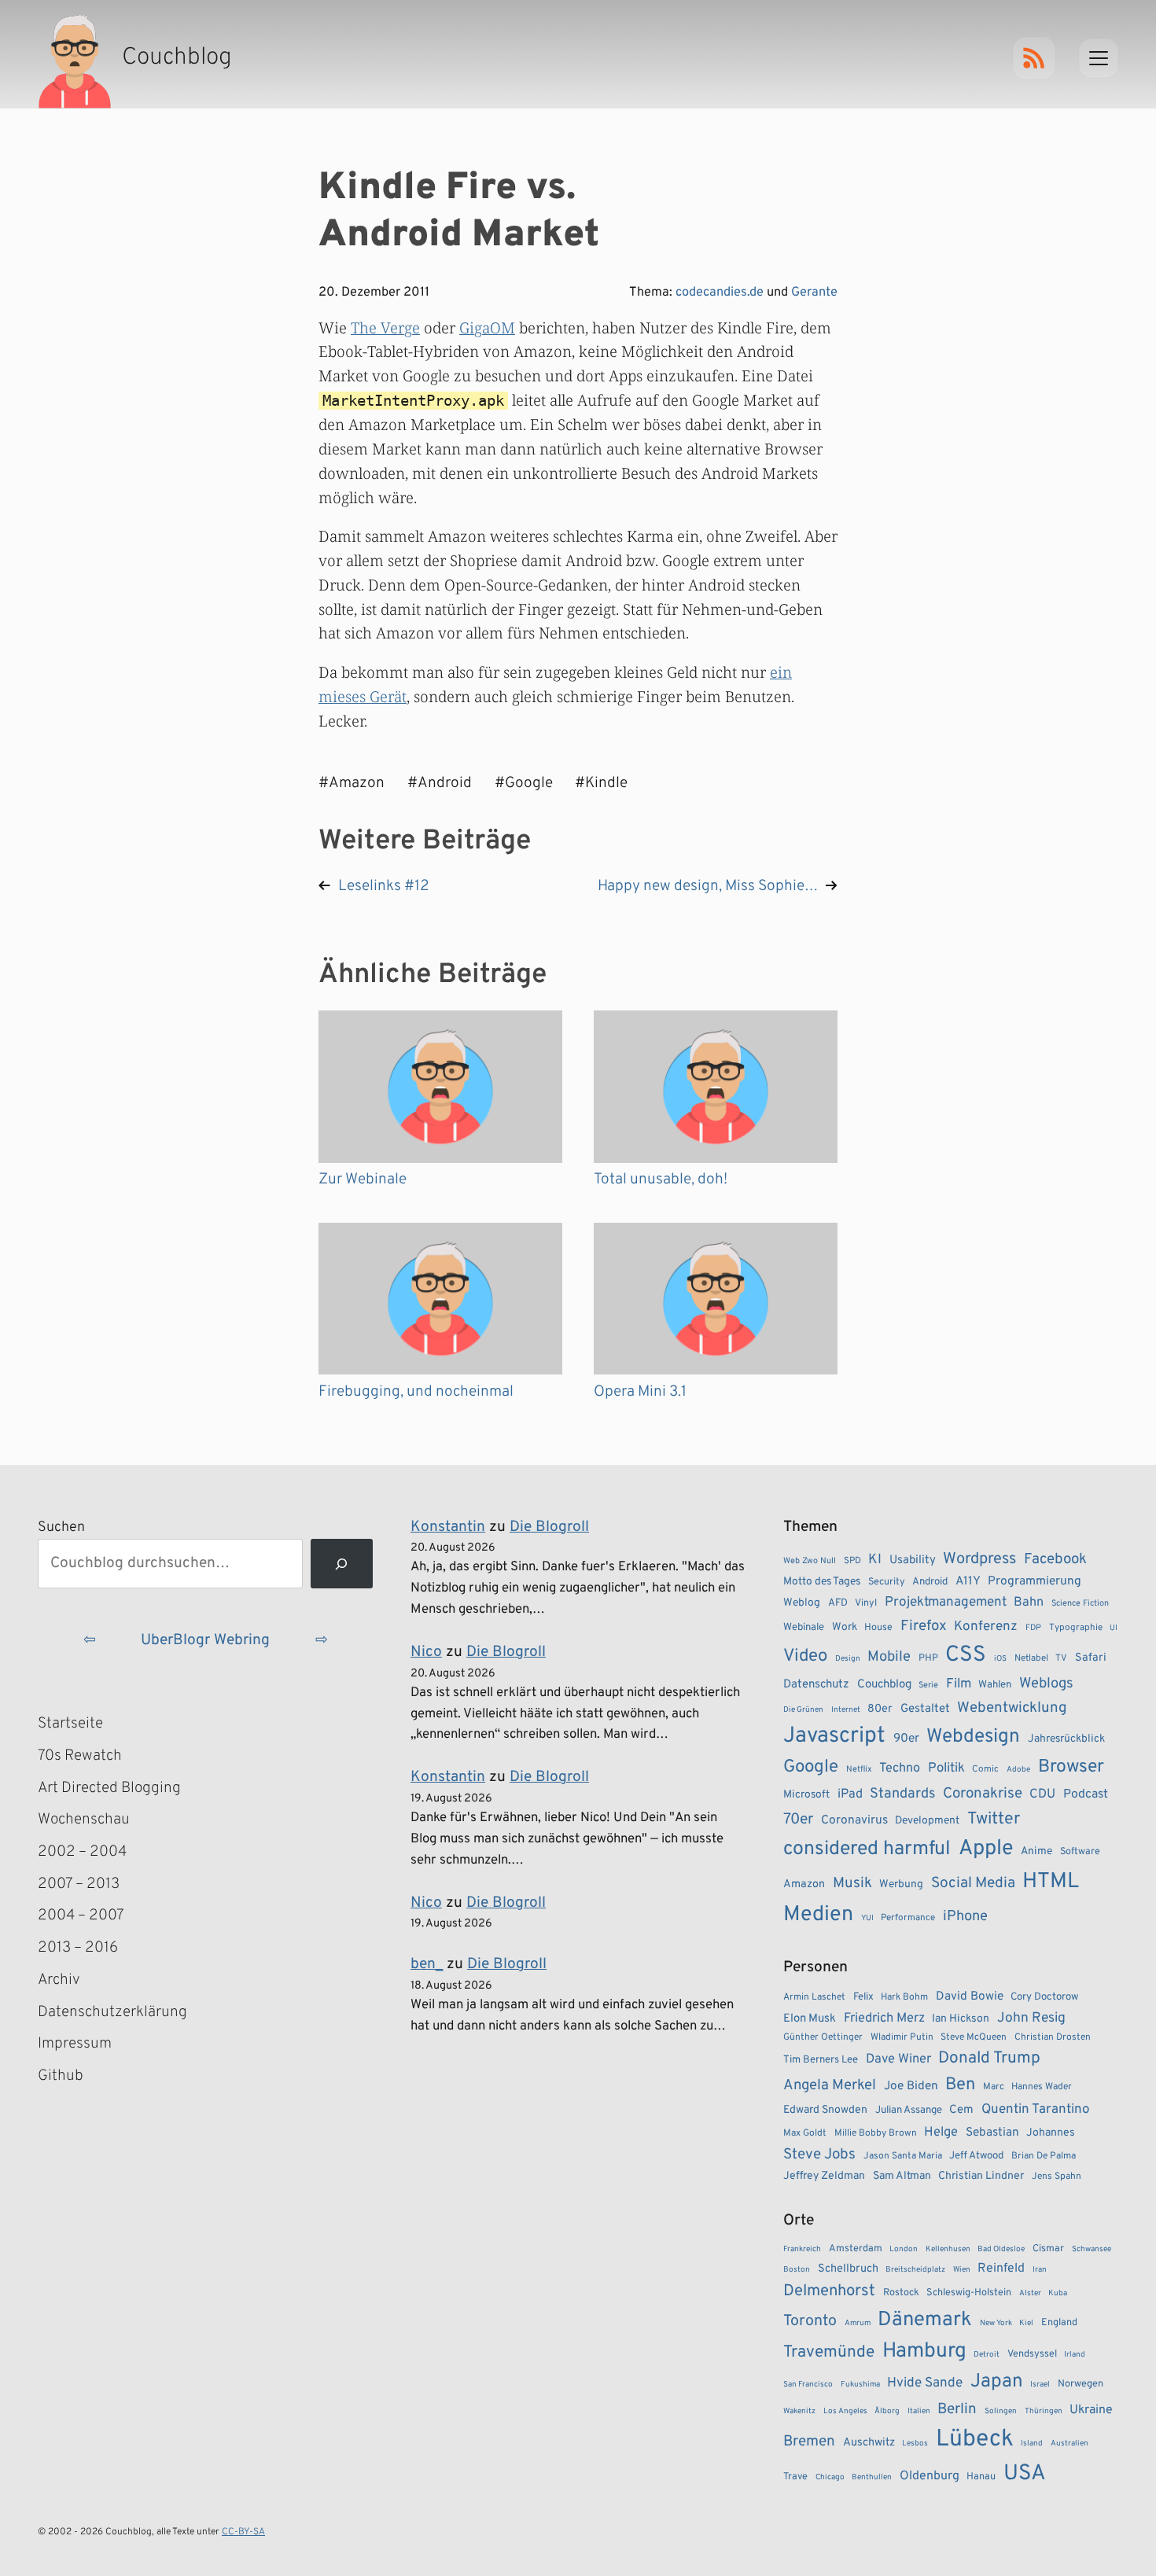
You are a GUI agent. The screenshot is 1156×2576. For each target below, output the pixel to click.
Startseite (70, 1724)
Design (848, 1659)
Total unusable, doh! (661, 1179)
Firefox (924, 1626)
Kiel (1026, 2323)
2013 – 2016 (78, 1948)
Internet (846, 1710)
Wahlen (995, 1685)
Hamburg (924, 2352)
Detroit (987, 2355)
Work (845, 1627)
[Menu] (1099, 58)
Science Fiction (1080, 1603)
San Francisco (808, 2385)
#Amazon (352, 783)
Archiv (59, 1980)
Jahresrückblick (1066, 1739)
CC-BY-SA (243, 2532)
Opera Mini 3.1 (640, 1392)
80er (880, 1709)
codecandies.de (720, 293)
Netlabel (1031, 1658)
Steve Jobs (819, 2155)
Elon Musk (810, 2019)
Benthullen (872, 2477)
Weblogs (1046, 1684)
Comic (985, 1769)
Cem (961, 2110)
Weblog (802, 1603)
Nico (426, 1652)
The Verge (385, 328)
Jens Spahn (1057, 2177)
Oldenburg (930, 2476)
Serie (928, 1685)
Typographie (1076, 1628)
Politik (946, 1768)
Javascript (834, 1736)
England (1059, 2323)
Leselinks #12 (384, 886)
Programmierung (1035, 1581)
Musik (852, 1883)
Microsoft (806, 1795)
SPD (852, 1561)
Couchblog (884, 1685)
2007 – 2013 (79, 1884)
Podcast (1086, 1794)
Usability (913, 1560)
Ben (960, 2085)
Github (83, 2077)
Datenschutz (816, 1685)
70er (798, 1820)
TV (1061, 1658)
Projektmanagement (946, 1603)
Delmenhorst (829, 2291)
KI (875, 1560)
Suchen (61, 1527)
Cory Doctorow (1044, 1997)
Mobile (889, 1657)
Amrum (858, 2323)
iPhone (965, 1917)
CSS (966, 1655)
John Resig (1031, 2018)
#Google (524, 783)
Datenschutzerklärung (112, 2012)
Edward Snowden (825, 2110)
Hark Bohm (904, 1997)
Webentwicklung (1012, 1708)
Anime (1036, 1851)
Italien (919, 2411)
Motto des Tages (822, 1582)
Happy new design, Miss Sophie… (708, 886)
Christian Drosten (1053, 2037)
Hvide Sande (925, 2383)
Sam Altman (902, 2176)
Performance (908, 1918)
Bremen (809, 2442)
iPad (850, 1794)
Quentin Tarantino (1035, 2110)
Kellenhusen (948, 2249)
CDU (1042, 1794)
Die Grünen (803, 1710)
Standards (902, 1794)
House (878, 1628)
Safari (1091, 1658)
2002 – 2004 (82, 1852)
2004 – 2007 (81, 1915)
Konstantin (448, 1527)
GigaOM (487, 328)
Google (811, 1767)
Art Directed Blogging (109, 1788)
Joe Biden (911, 2086)
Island (1032, 2444)
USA (1025, 2474)
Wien (962, 2270)
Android (930, 1582)
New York (996, 2323)
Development (927, 1821)
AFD (838, 1603)
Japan (997, 2382)
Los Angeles (845, 2411)
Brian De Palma (1044, 2156)
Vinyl (866, 1603)
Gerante (814, 293)
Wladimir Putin (902, 2037)
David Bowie (970, 1996)
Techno (900, 1768)
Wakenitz (799, 2411)
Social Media (973, 1883)
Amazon (804, 1884)
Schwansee (1092, 2249)
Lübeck (975, 2440)
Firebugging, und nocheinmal (416, 1392)
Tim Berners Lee (821, 2060)
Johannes (1051, 2133)
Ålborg (887, 2411)
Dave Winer (898, 2059)
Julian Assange (909, 2110)
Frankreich (802, 2249)
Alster (1030, 2293)
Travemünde (829, 2352)
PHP (928, 1658)
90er (906, 1739)
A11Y (968, 1581)
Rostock (901, 2293)
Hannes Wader (1042, 2087)
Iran (1040, 2270)
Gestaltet (925, 1709)
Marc (994, 2087)
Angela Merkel (830, 2086)
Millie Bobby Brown (876, 2133)
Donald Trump (989, 2059)
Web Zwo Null (810, 1561)
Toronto (810, 2322)
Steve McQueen (974, 2037)
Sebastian (992, 2133)
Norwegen (1081, 2384)
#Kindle (601, 783)
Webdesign (973, 1737)
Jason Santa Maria (903, 2156)
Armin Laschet (814, 1997)
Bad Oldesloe (1001, 2249)
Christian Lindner (981, 2176)
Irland (1075, 2355)
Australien (1069, 2444)
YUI (867, 1918)
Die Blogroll (549, 1527)
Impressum (75, 2044)
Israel (1040, 2385)
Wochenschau (84, 1820)
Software (1080, 1852)
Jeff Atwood (976, 2156)
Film (959, 1684)
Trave (795, 2477)
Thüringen (1044, 2411)
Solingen (1001, 2411)
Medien (818, 1915)
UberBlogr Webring (205, 1640)
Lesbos (915, 2444)
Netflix (859, 1769)
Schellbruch (848, 2269)
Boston (797, 2270)
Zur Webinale (363, 1179)
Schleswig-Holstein (969, 2293)
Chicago (830, 2477)
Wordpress (979, 1559)
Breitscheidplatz (915, 2270)
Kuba (1058, 2293)
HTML (1051, 1882)
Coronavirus (854, 1820)
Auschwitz (869, 2443)
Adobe (1018, 1770)
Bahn (1029, 1603)
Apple (986, 1849)
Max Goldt (805, 2133)
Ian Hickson (961, 2019)
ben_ (427, 1964)
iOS (1000, 1659)
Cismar (1048, 2249)
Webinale (804, 1627)
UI (1114, 1628)
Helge (941, 2132)
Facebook (1055, 1559)
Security (887, 1582)
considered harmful (867, 1849)
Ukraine (1091, 2410)
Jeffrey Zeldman (824, 2176)
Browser (1071, 1767)
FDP (1033, 1628)
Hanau (981, 2477)
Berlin (957, 2409)
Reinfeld (1001, 2269)
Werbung (901, 1884)
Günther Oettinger (823, 2037)
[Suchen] (342, 1564)
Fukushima (860, 2385)
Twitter (994, 1819)
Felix (863, 1997)
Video (805, 1656)
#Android (440, 783)
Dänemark (925, 2320)
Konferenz (986, 1627)
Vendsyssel (1032, 2354)
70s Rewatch (80, 1756)
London (904, 2249)
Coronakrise (983, 1794)
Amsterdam (856, 2249)
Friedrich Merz (884, 2018)
